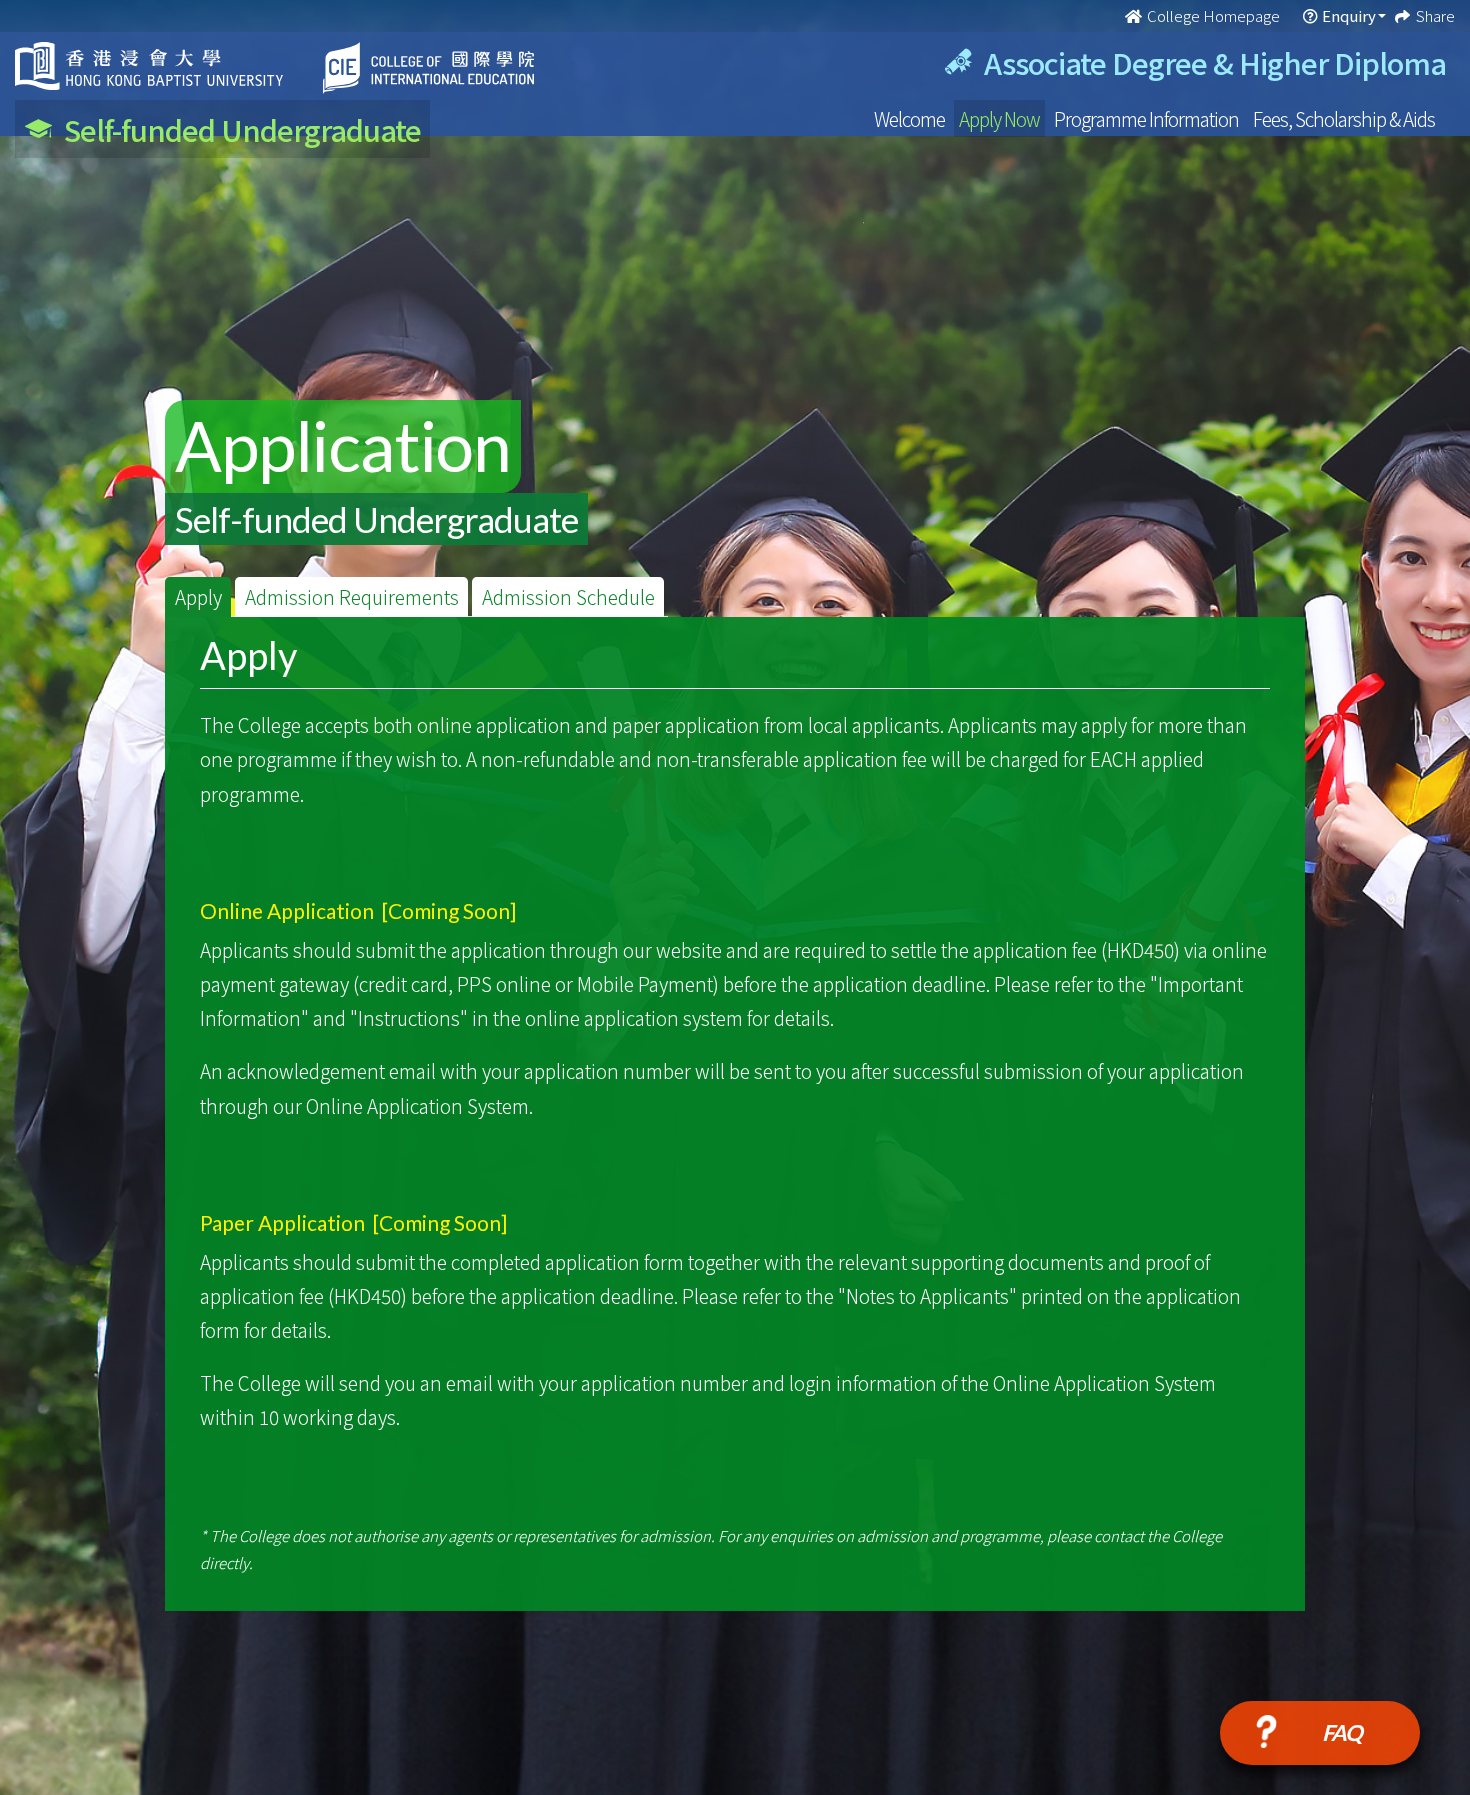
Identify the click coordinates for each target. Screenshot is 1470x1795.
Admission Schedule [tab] (568, 596)
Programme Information (1146, 118)
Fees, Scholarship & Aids (1344, 118)
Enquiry (1349, 15)
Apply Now (999, 118)
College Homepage (1213, 15)
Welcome (909, 118)
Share (1435, 15)
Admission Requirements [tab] (352, 596)
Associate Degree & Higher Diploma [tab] (1209, 62)
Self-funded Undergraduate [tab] (236, 129)
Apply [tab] (198, 596)
